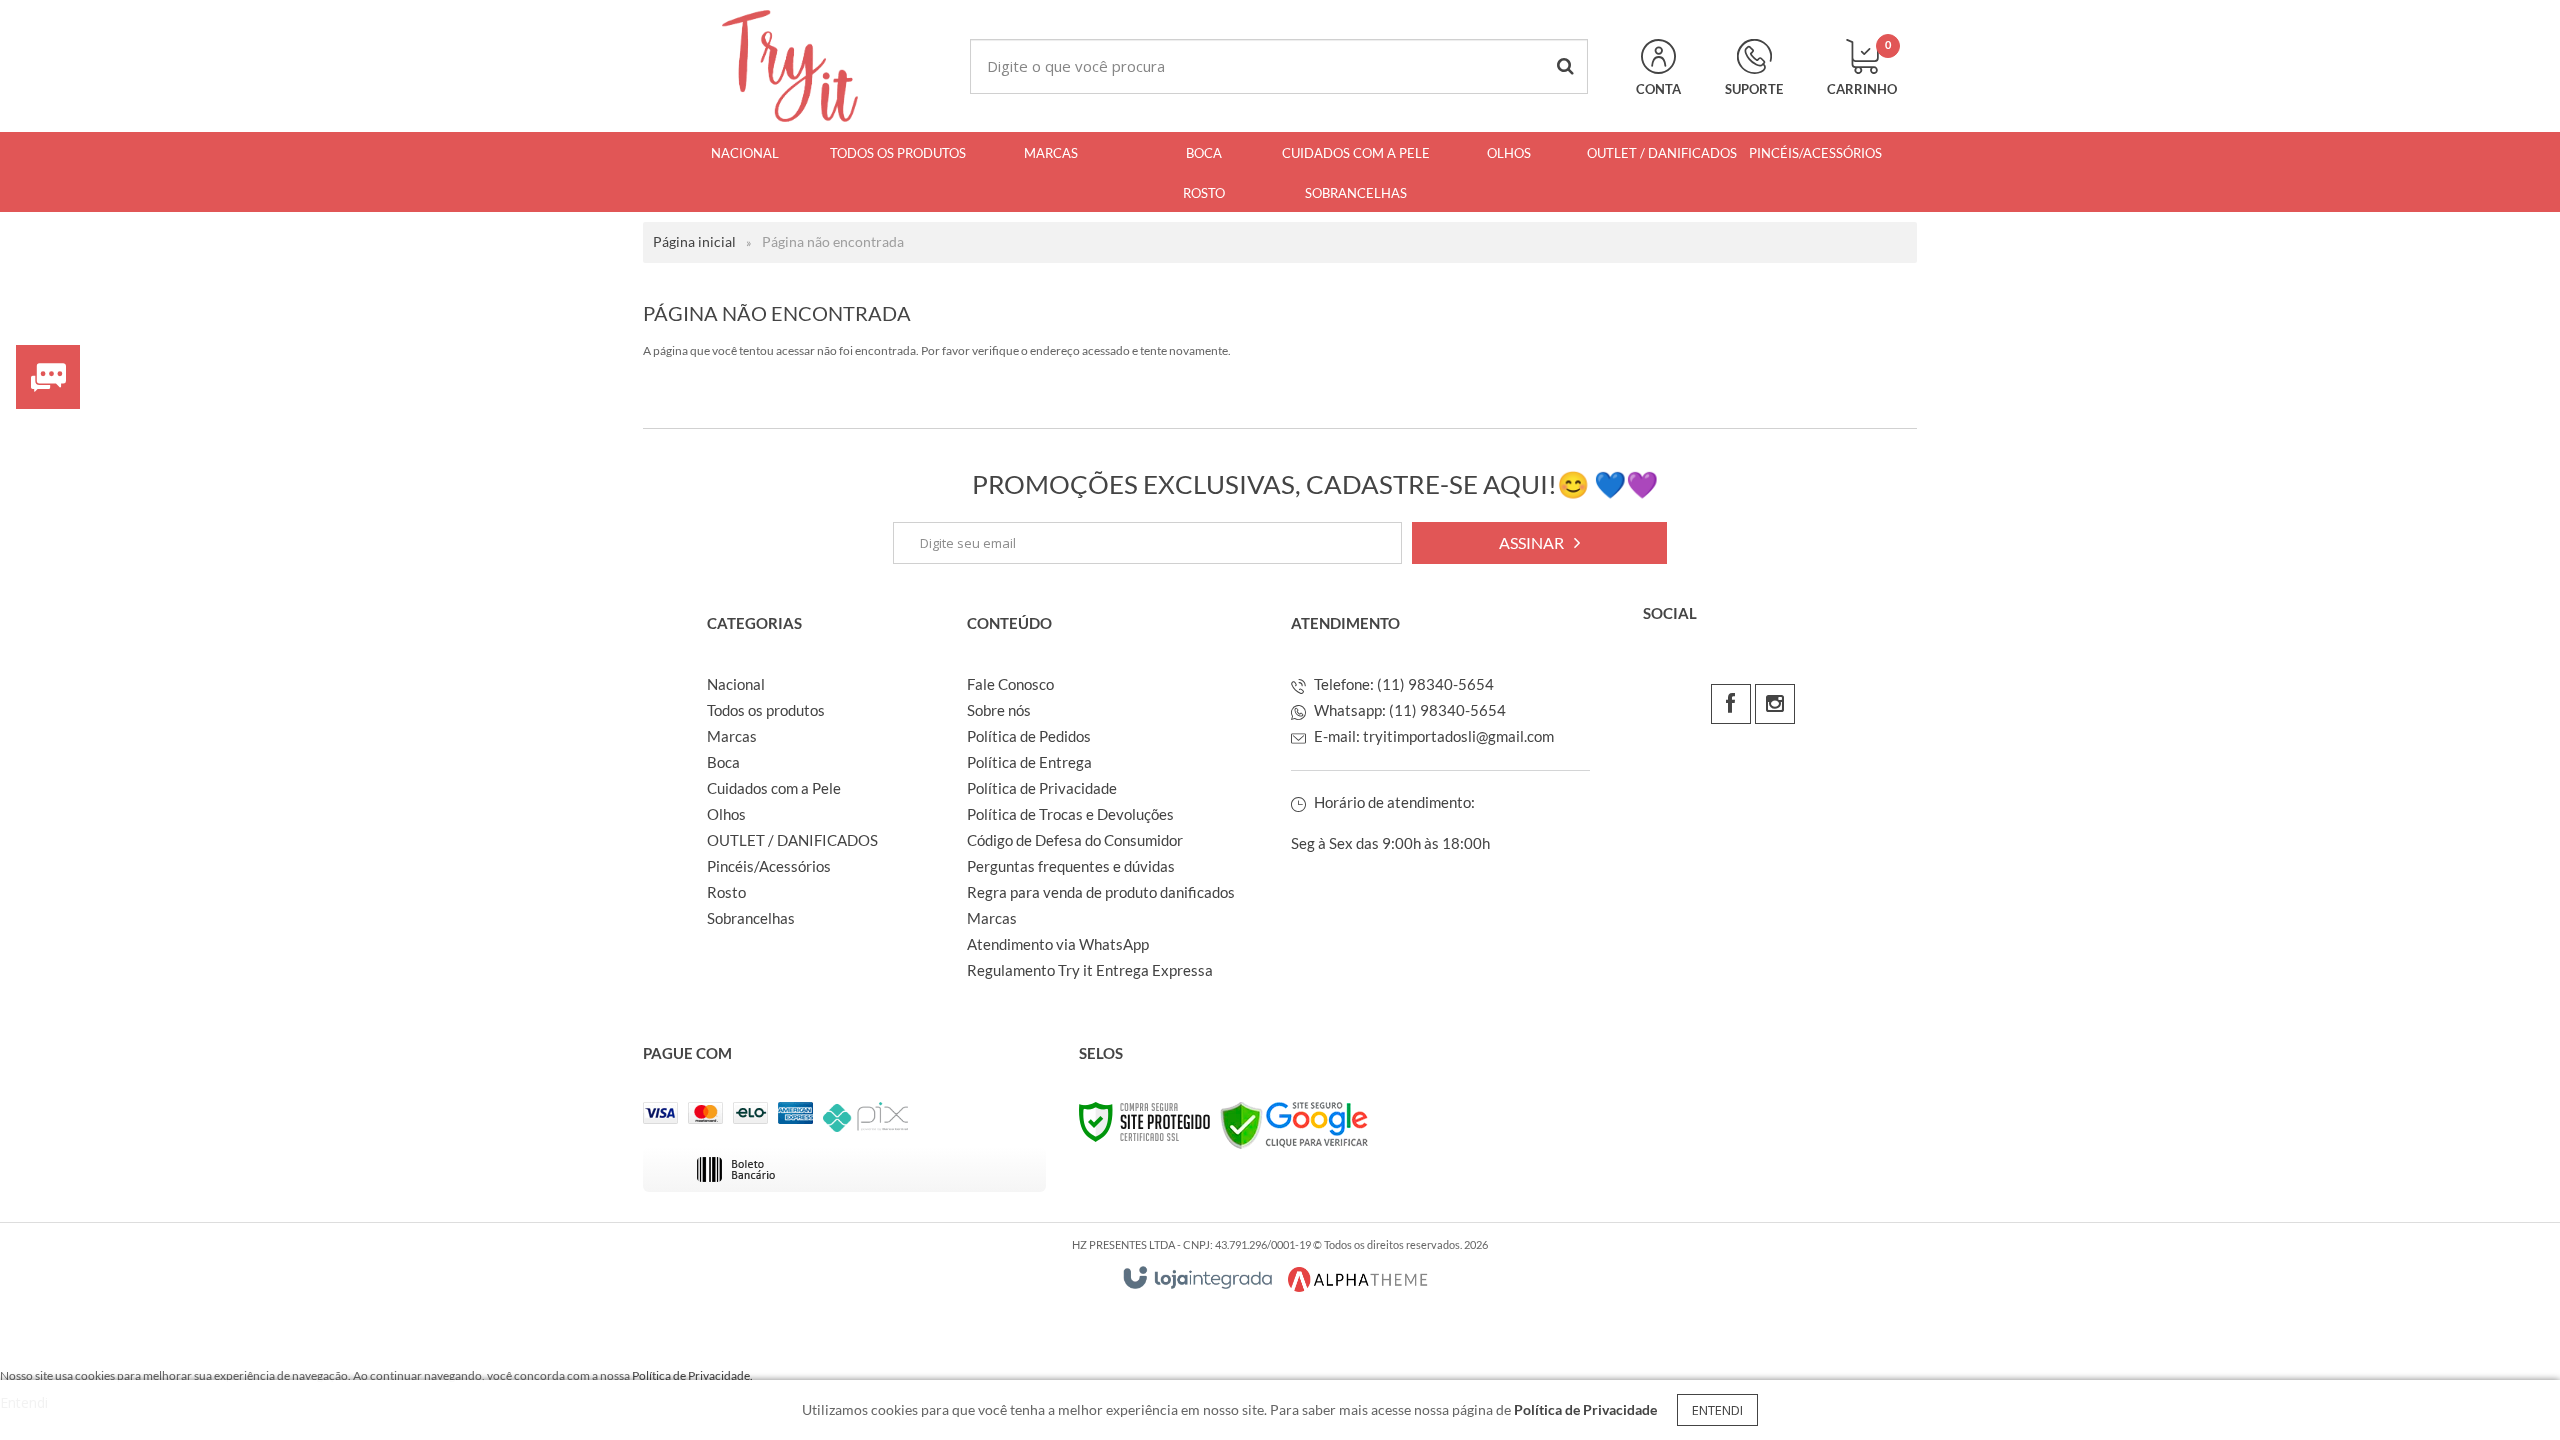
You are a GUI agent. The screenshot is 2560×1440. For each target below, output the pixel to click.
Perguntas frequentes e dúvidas (1071, 866)
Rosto (726, 892)
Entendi (1717, 1410)
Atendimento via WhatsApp (1058, 944)
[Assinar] (1539, 543)
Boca (723, 762)
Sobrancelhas (751, 918)
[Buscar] (1565, 66)
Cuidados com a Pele (774, 788)
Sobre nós (999, 710)
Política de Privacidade (1042, 788)
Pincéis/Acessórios (769, 866)
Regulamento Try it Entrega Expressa (1090, 970)
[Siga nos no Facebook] (1731, 704)
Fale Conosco (1010, 684)
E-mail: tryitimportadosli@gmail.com (1432, 736)
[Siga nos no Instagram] (1775, 704)
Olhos (726, 814)
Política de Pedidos (1029, 736)
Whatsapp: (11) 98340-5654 (1408, 710)
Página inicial (694, 241)
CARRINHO (1862, 68)
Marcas (732, 736)
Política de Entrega (1029, 762)
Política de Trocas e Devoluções (1070, 814)
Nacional (736, 684)
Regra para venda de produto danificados (1101, 892)
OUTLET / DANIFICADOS (792, 840)
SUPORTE (1754, 89)
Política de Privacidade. (692, 1375)
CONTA (1658, 89)
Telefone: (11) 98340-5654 (1402, 684)
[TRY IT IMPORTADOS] (790, 66)
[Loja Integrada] (1198, 1277)
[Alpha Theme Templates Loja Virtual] (1358, 1279)
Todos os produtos (766, 710)
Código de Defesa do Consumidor (1075, 840)
